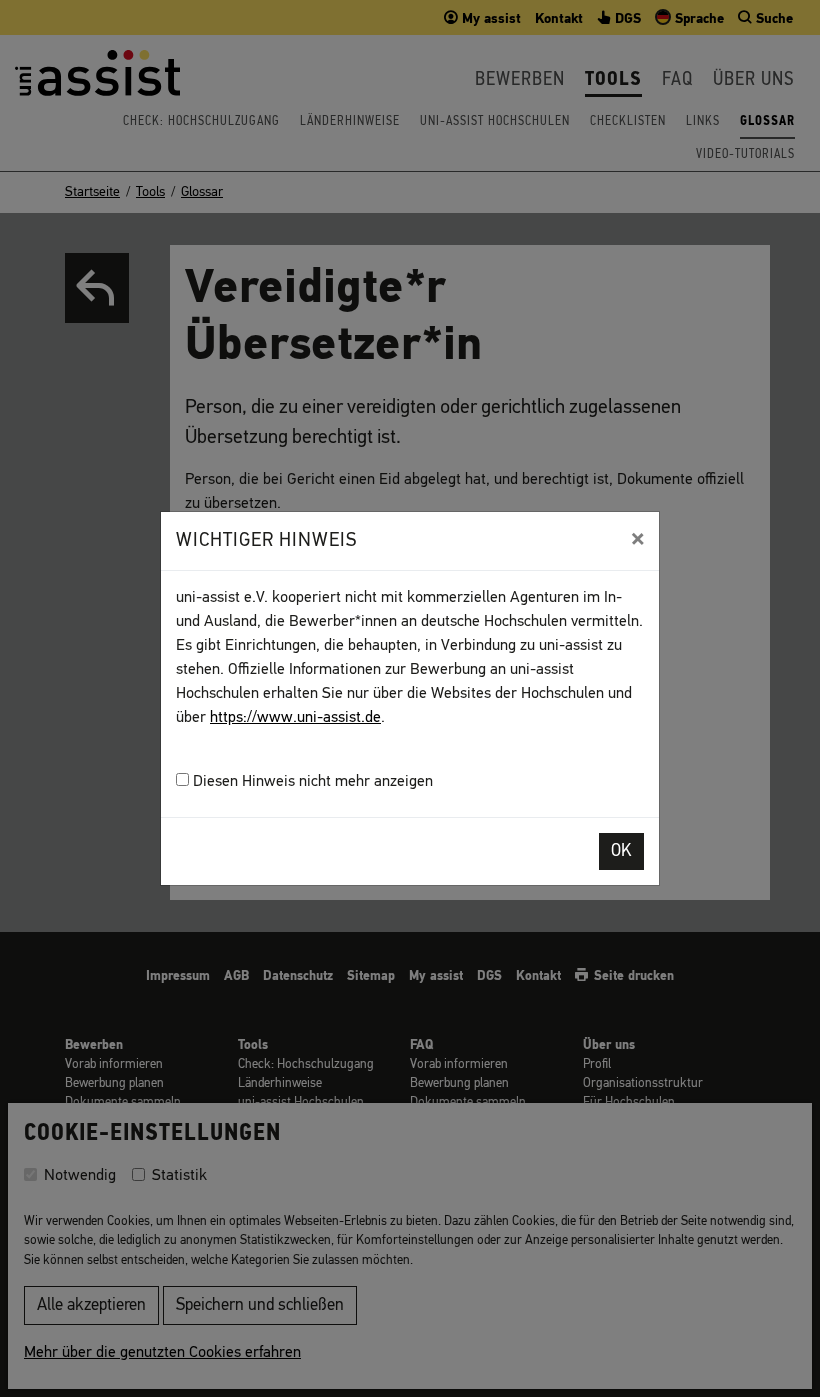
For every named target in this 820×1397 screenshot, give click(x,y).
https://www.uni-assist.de (295, 718)
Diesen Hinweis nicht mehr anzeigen (311, 782)
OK (621, 851)
